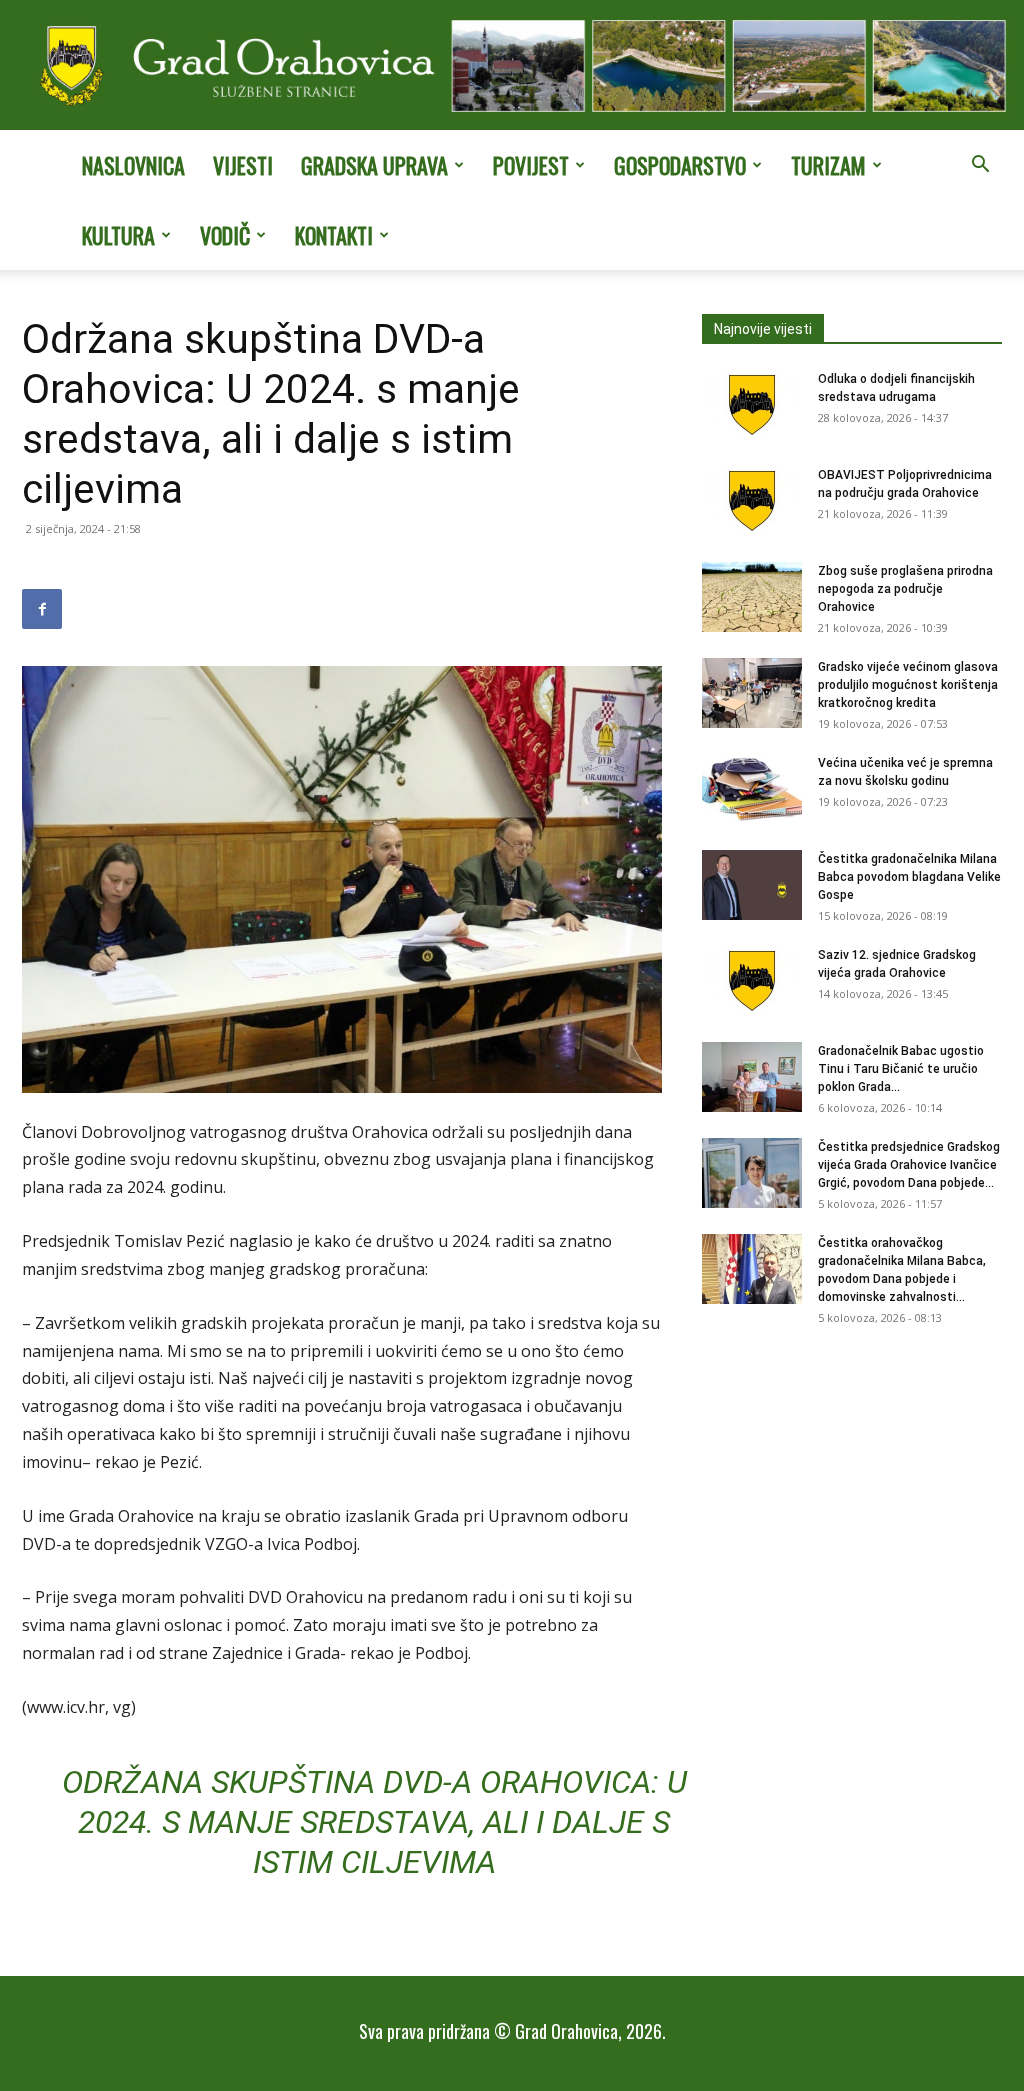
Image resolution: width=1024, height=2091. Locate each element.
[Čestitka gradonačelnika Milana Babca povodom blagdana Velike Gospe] (752, 885)
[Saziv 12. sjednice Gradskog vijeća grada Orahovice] (752, 981)
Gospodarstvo (680, 165)
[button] (980, 166)
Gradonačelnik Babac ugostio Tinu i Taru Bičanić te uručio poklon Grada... (901, 1069)
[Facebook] (42, 609)
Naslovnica (133, 165)
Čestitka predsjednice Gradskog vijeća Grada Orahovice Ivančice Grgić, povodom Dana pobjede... (909, 1165)
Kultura (118, 235)
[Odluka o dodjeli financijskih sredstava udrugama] (752, 405)
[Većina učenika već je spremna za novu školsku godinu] (752, 789)
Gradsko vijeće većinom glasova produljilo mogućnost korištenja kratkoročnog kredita (908, 685)
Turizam (828, 165)
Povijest (531, 165)
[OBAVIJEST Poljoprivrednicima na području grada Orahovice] (752, 501)
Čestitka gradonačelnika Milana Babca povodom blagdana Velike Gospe (909, 877)
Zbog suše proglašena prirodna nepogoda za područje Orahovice (905, 589)
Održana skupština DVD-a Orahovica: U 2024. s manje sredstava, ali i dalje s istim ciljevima (374, 1822)
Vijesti (243, 165)
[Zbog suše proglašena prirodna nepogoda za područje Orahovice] (752, 597)
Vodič (225, 235)
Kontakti (334, 235)
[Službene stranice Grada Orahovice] (512, 67)
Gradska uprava (374, 165)
